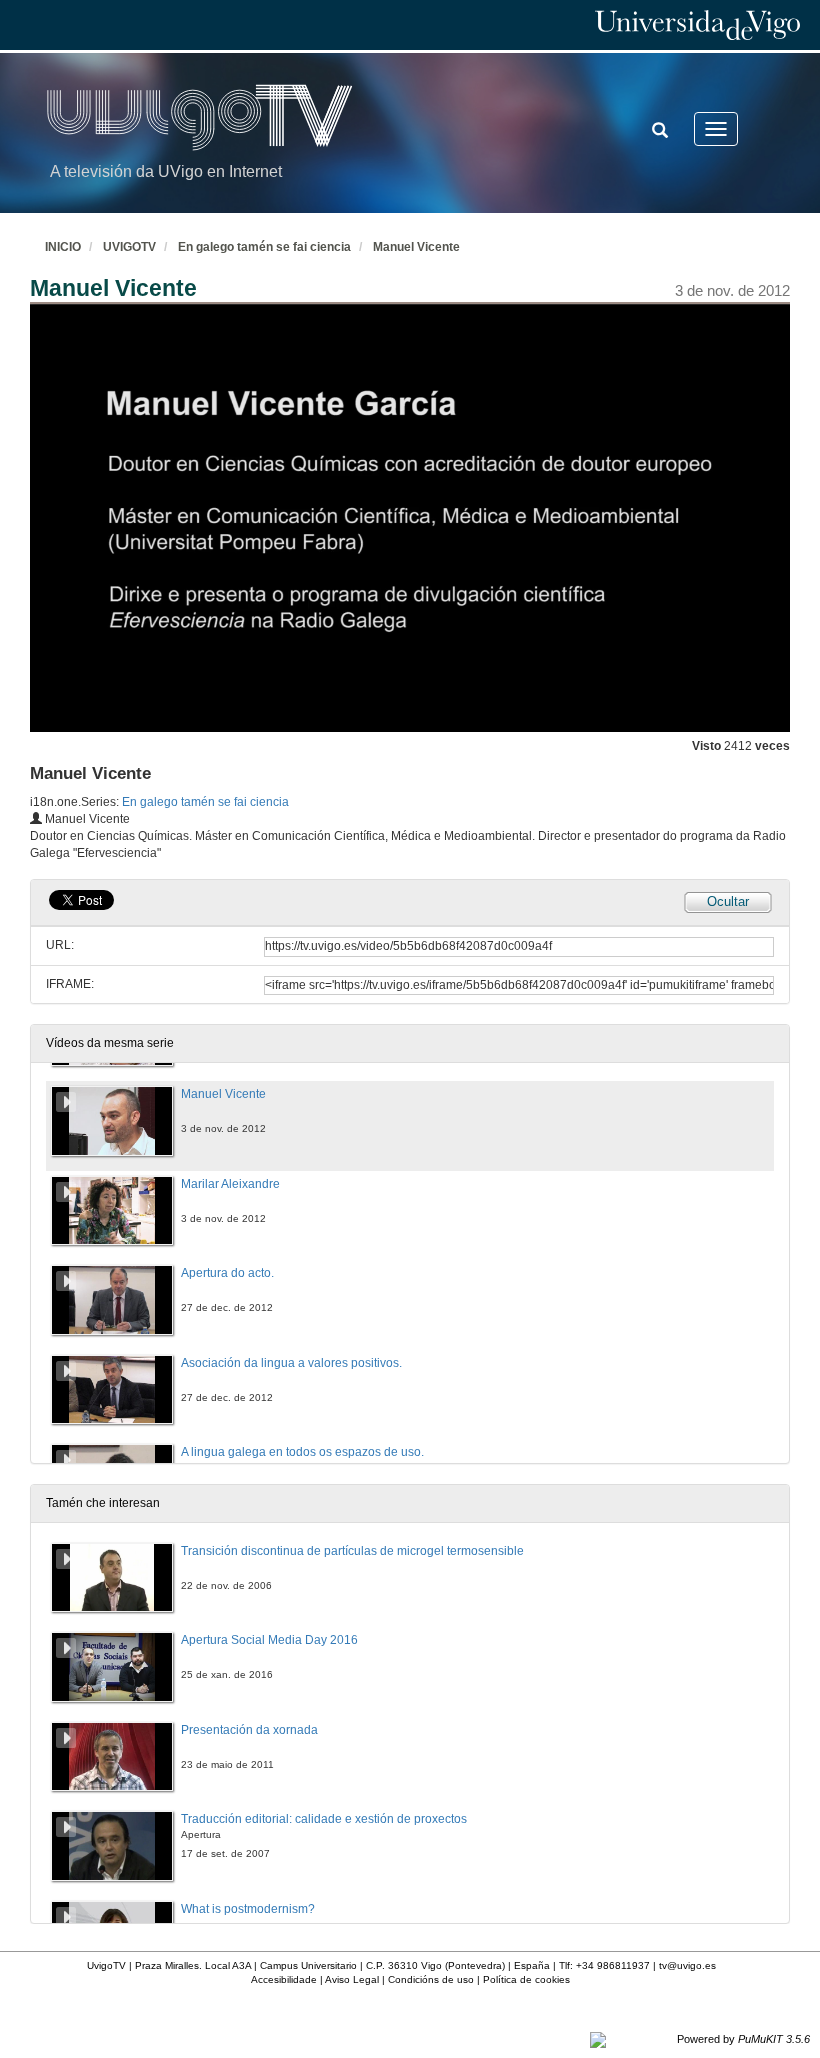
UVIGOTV (129, 247)
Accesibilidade (284, 1979)
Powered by (743, 2039)
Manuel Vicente (416, 247)
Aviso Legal (352, 1979)
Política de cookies (526, 1979)
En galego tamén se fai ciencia (264, 247)
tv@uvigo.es (687, 1965)
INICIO (63, 247)
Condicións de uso (431, 1979)
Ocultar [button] (728, 901)
